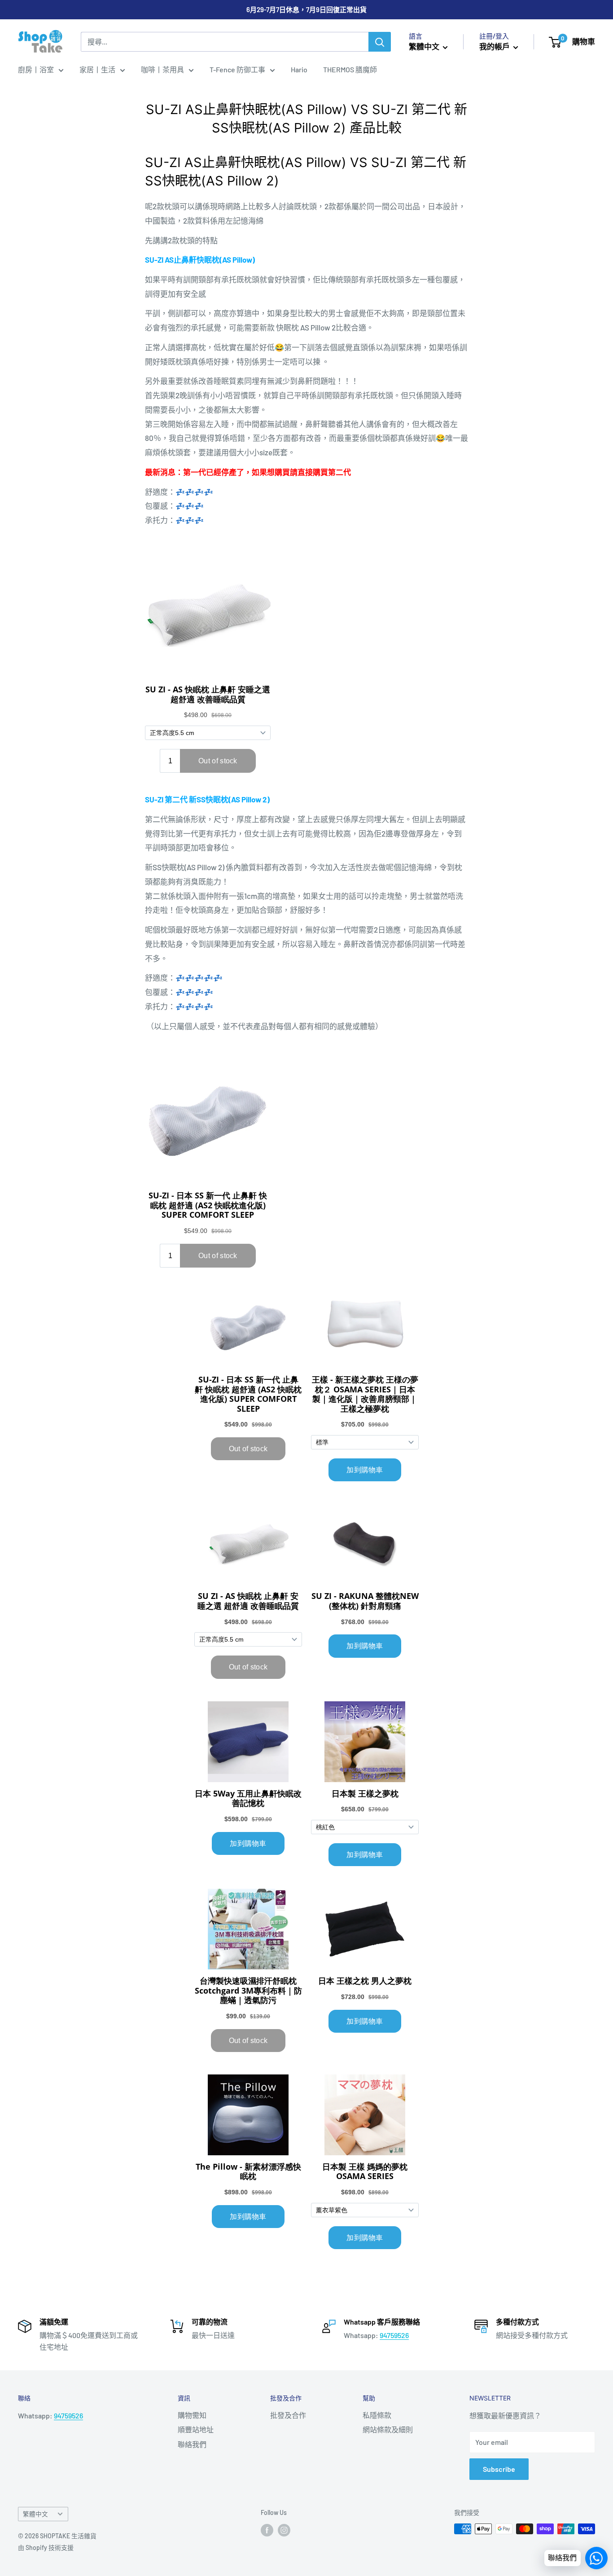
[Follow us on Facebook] (267, 2530)
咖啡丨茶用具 (162, 69)
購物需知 (192, 2415)
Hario (299, 69)
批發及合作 (288, 2415)
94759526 (394, 2335)
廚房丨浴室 (36, 69)
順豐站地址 (196, 2429)
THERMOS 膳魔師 (350, 69)
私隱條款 (377, 2415)
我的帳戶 (495, 46)
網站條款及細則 (388, 2429)
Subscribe (499, 2469)
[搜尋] (380, 42)
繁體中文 (35, 2514)
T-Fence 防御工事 (237, 69)
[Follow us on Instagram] (284, 2530)
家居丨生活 (97, 69)
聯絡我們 (192, 2444)
